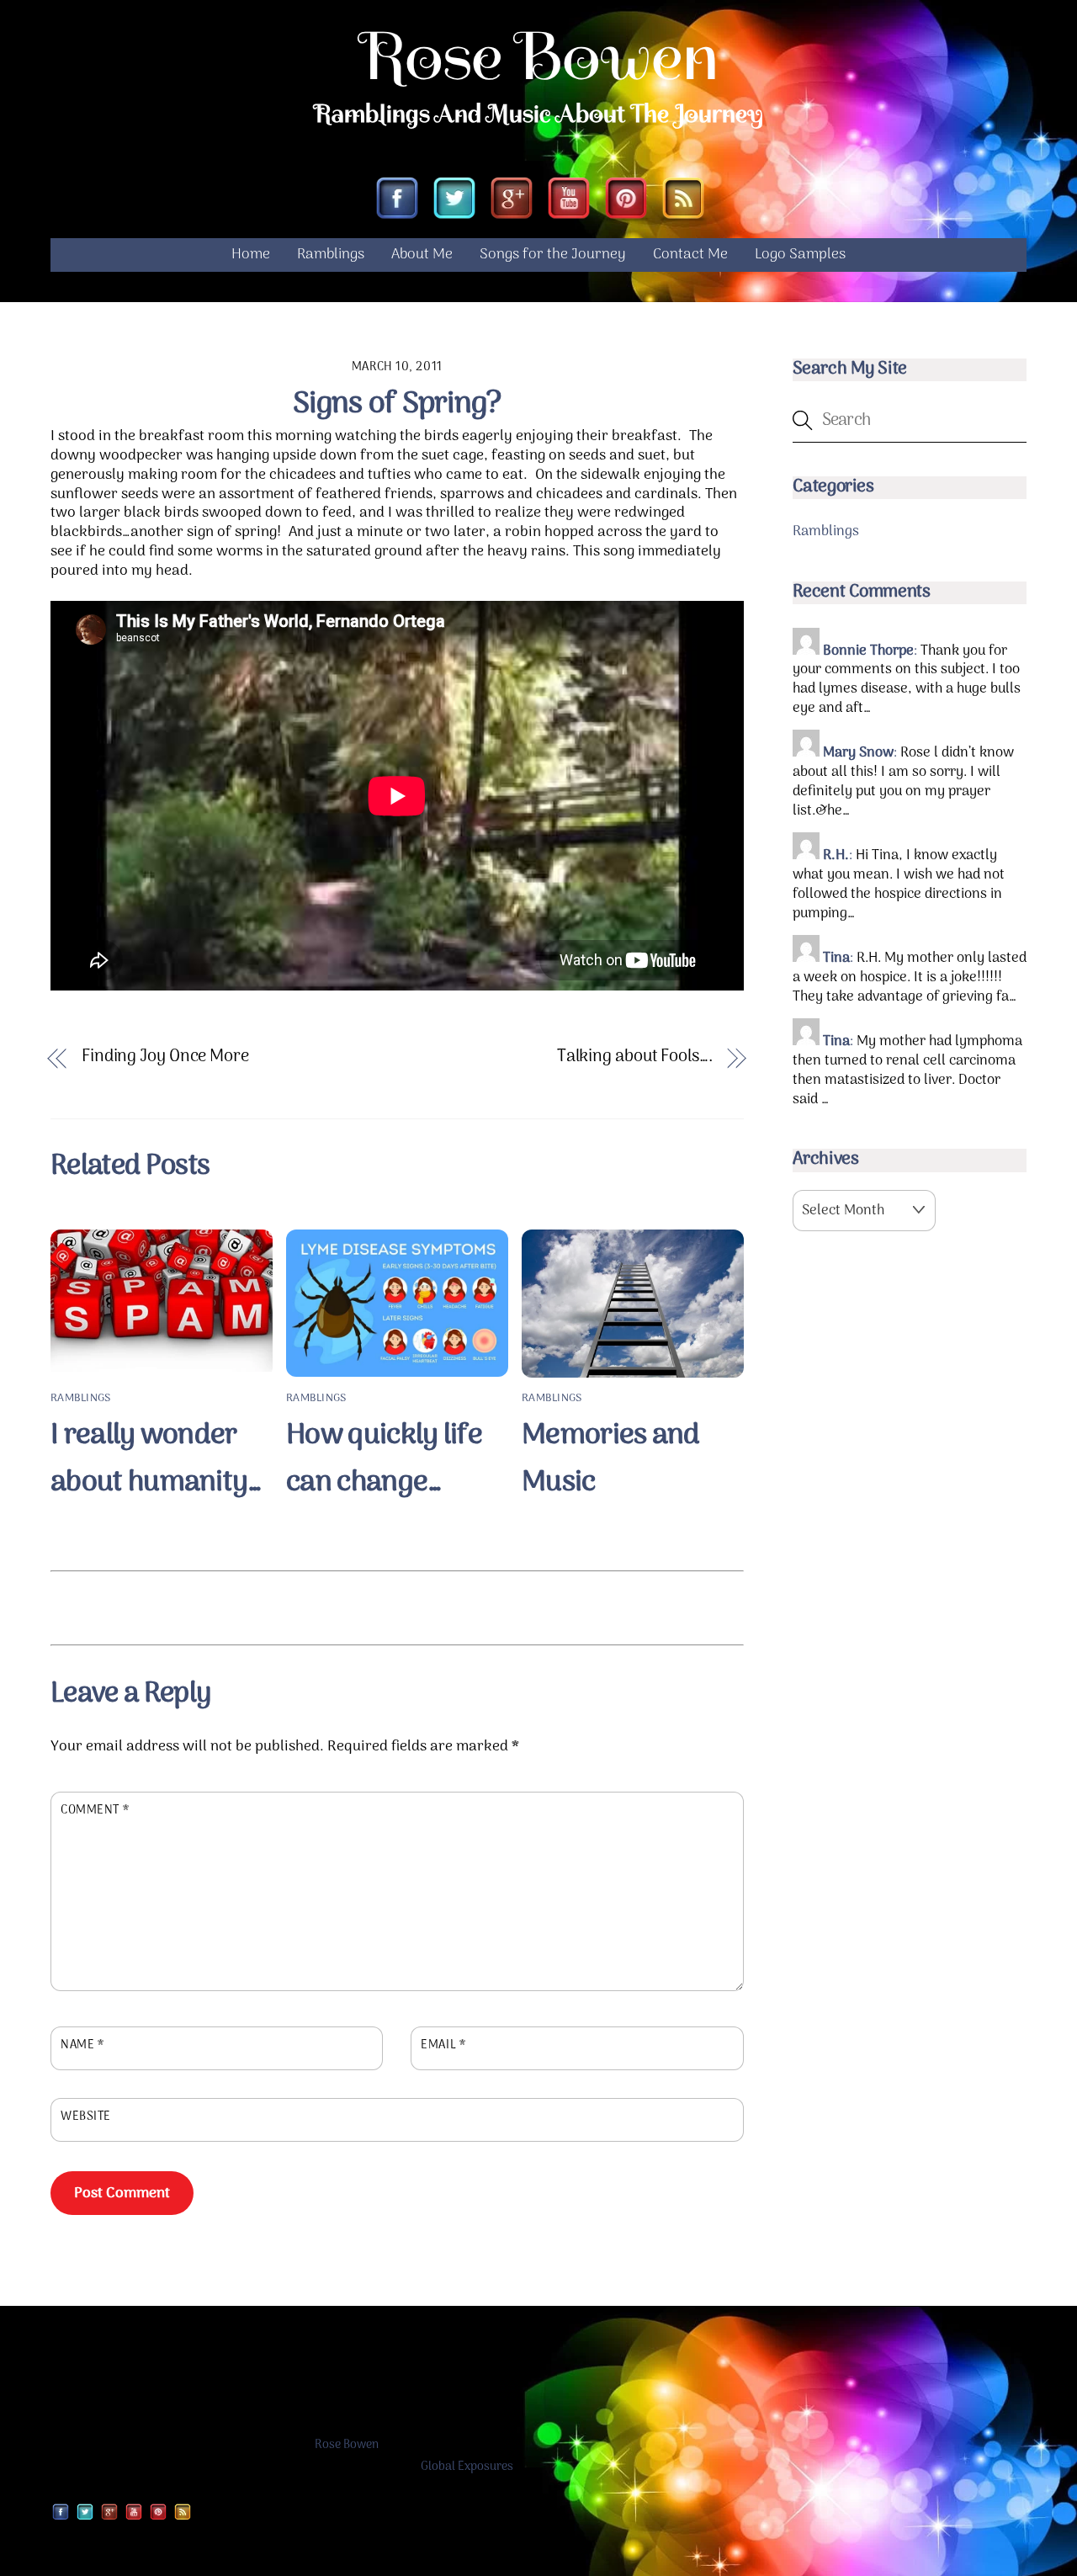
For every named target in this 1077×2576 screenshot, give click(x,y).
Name (82, 2046)
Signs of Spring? (397, 404)
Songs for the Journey (553, 255)
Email (443, 2046)
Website (86, 2117)
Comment (95, 1811)
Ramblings (331, 255)
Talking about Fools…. (635, 1057)
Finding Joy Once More (165, 1057)
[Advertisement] (397, 1605)
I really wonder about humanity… (157, 1459)
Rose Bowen (347, 2445)
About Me (422, 255)
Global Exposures (467, 2467)
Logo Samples (800, 255)
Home (251, 255)
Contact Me (690, 255)
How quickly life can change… (384, 1459)
